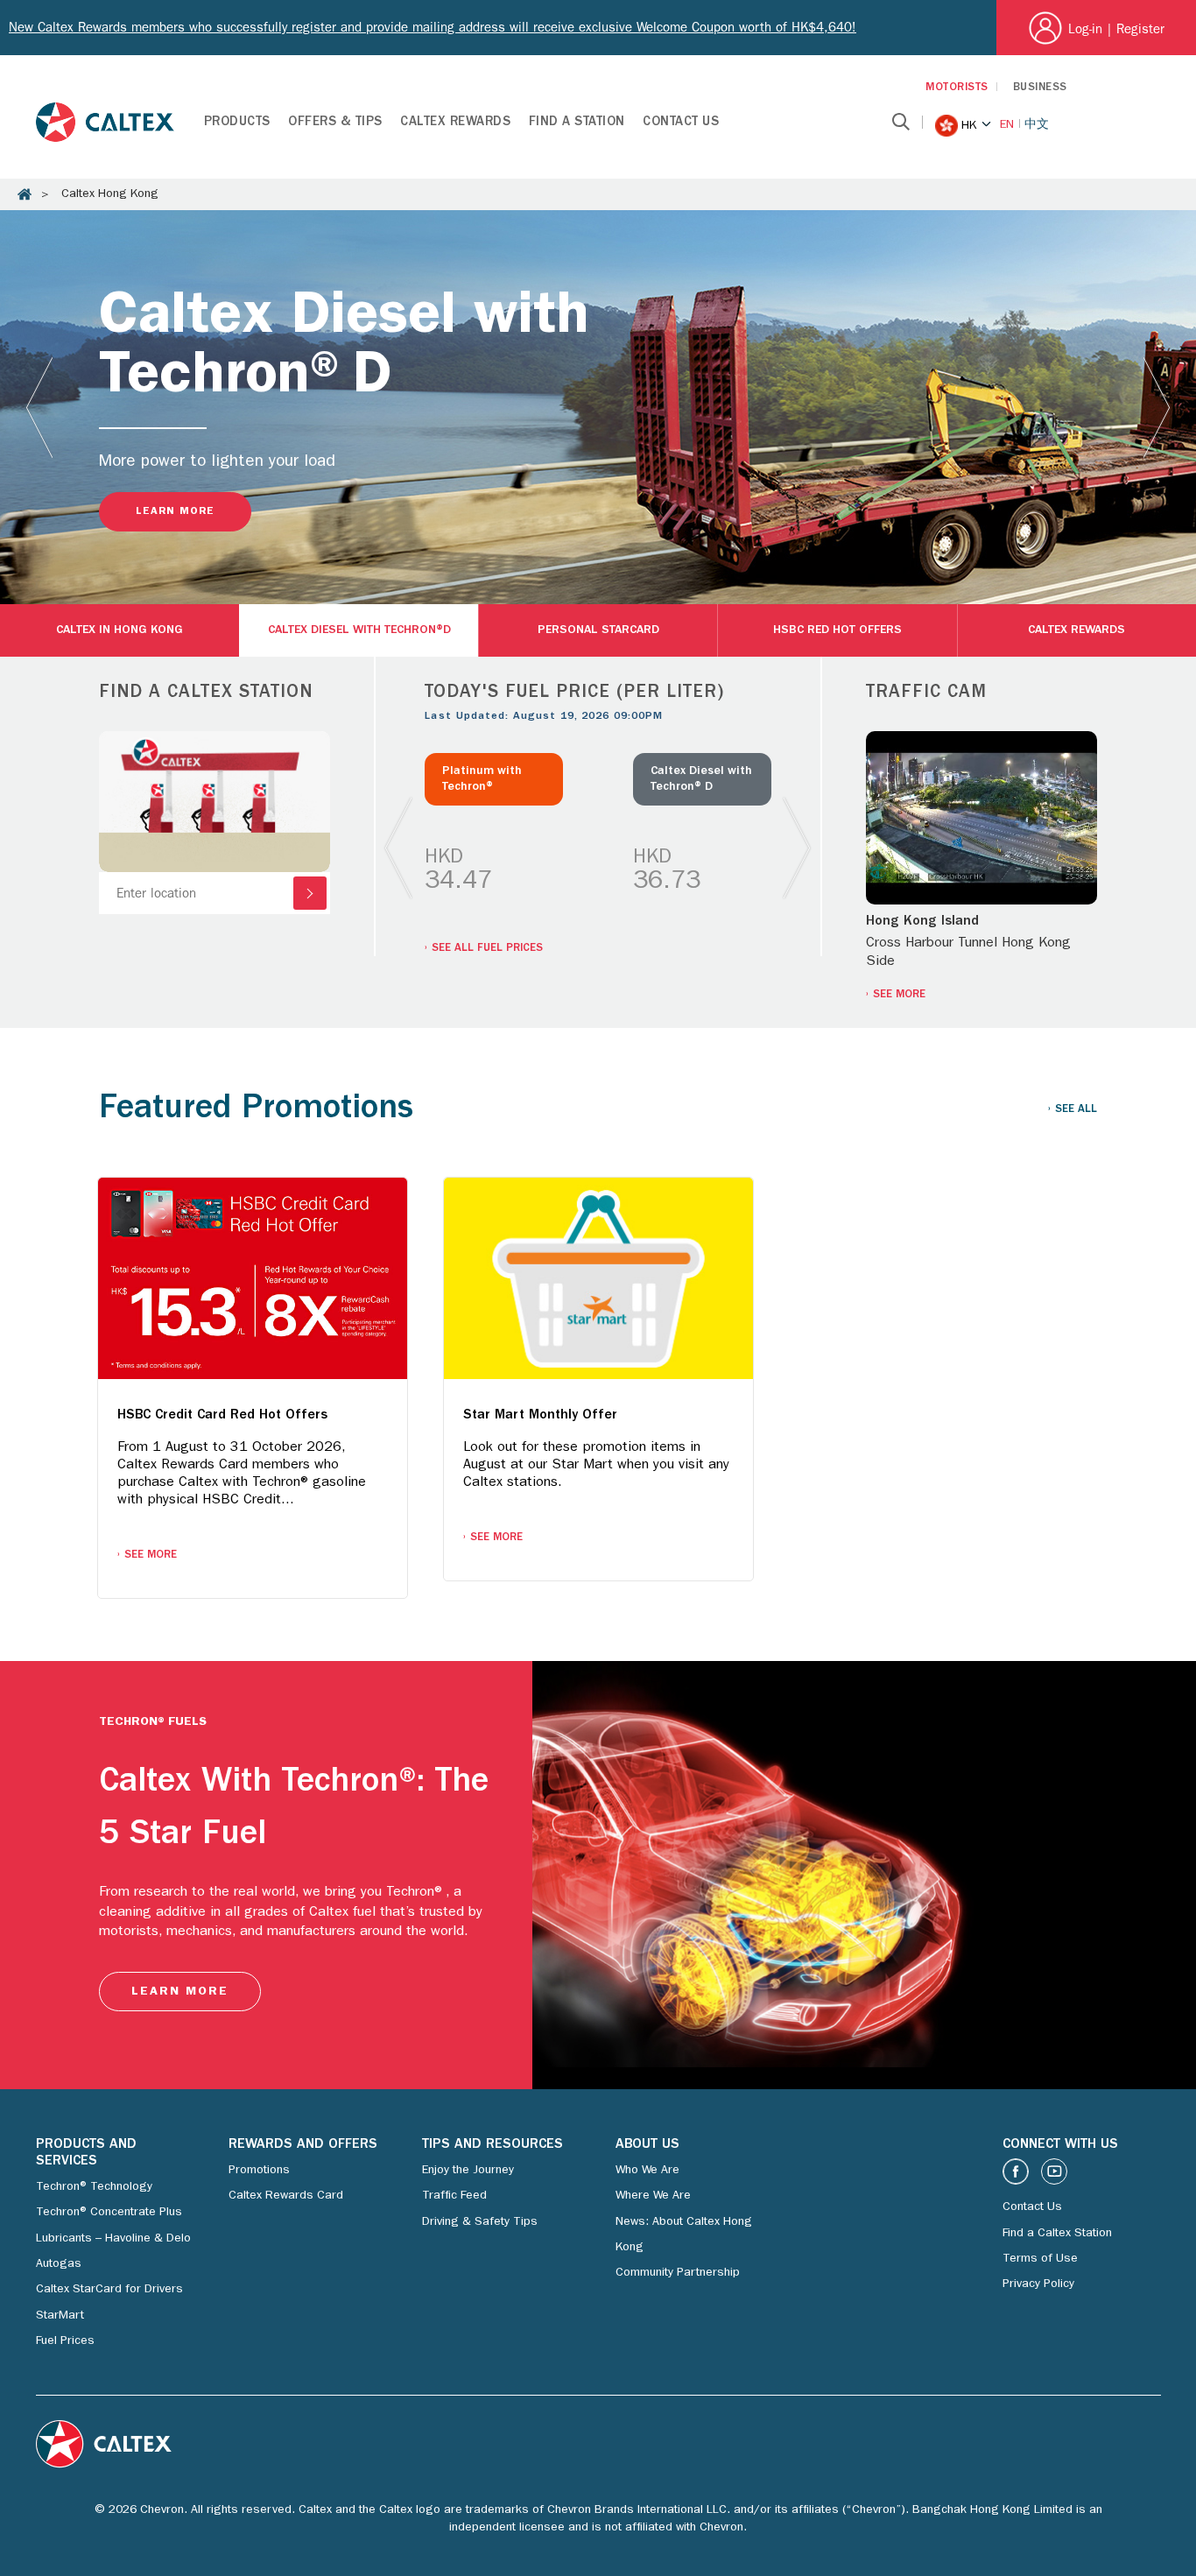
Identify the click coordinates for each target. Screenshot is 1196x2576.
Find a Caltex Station (1057, 2234)
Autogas (59, 2264)
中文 (1037, 125)
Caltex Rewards (455, 123)
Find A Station (577, 123)
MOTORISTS (957, 88)
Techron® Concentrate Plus (109, 2213)
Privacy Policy (1038, 2284)
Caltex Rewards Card (286, 2196)
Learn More (175, 512)
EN (1007, 125)
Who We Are (647, 2171)
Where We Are (653, 2196)
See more (899, 995)
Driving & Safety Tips (480, 2222)
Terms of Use (1040, 2259)
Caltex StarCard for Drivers (109, 2290)
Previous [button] (39, 407)
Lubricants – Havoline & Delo (113, 2239)
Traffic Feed (454, 2196)
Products (237, 123)
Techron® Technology (94, 2187)
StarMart (60, 2316)
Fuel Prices (65, 2341)
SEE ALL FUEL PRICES (487, 949)
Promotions (259, 2171)
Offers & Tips (335, 123)
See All (1076, 1110)
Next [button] (1157, 407)
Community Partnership (678, 2273)
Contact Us (681, 123)
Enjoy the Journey (468, 2171)
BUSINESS (1040, 88)
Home (25, 194)
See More (151, 1555)
